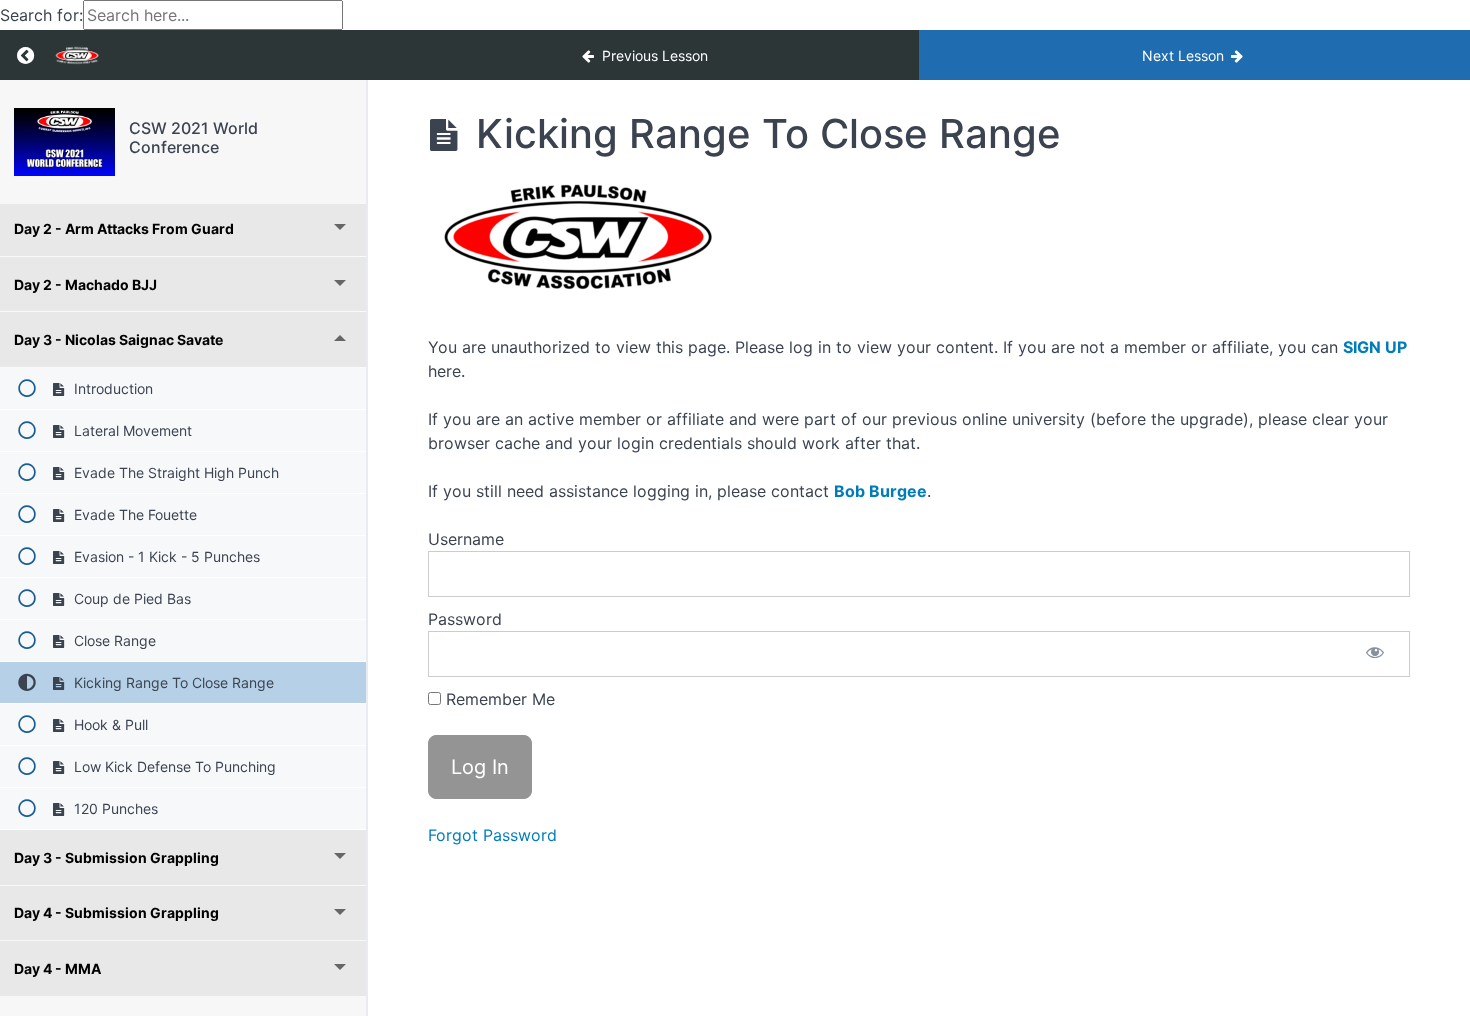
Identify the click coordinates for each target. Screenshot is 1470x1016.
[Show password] (1375, 654)
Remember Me (498, 699)
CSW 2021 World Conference (193, 137)
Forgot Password (492, 835)
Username (466, 539)
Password (465, 619)
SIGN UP (1375, 347)
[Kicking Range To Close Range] (64, 142)
